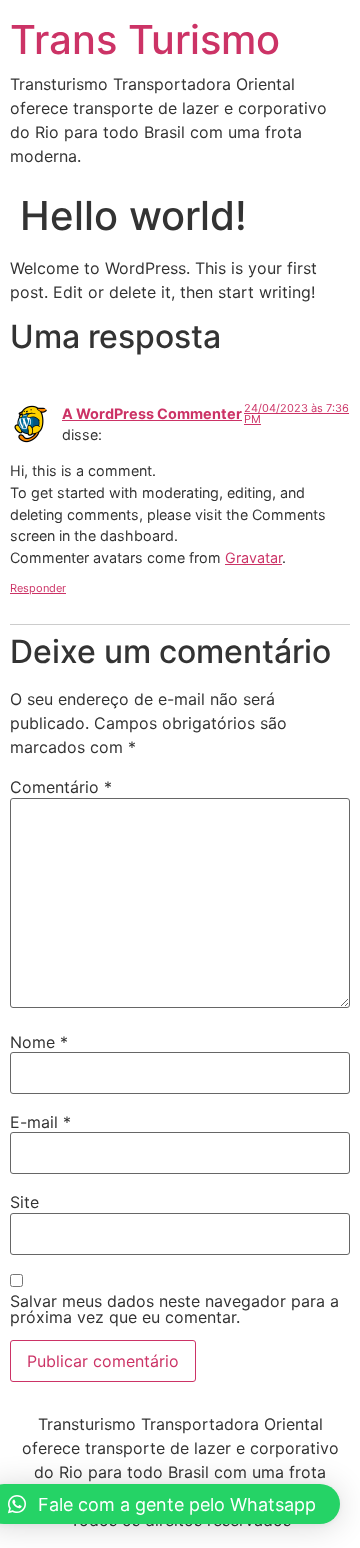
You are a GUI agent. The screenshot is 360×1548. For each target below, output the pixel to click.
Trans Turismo (145, 39)
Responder (38, 588)
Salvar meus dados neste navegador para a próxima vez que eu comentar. (174, 1309)
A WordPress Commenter (152, 413)
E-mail (40, 1122)
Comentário (61, 787)
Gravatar (253, 557)
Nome (39, 1042)
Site (24, 1202)
